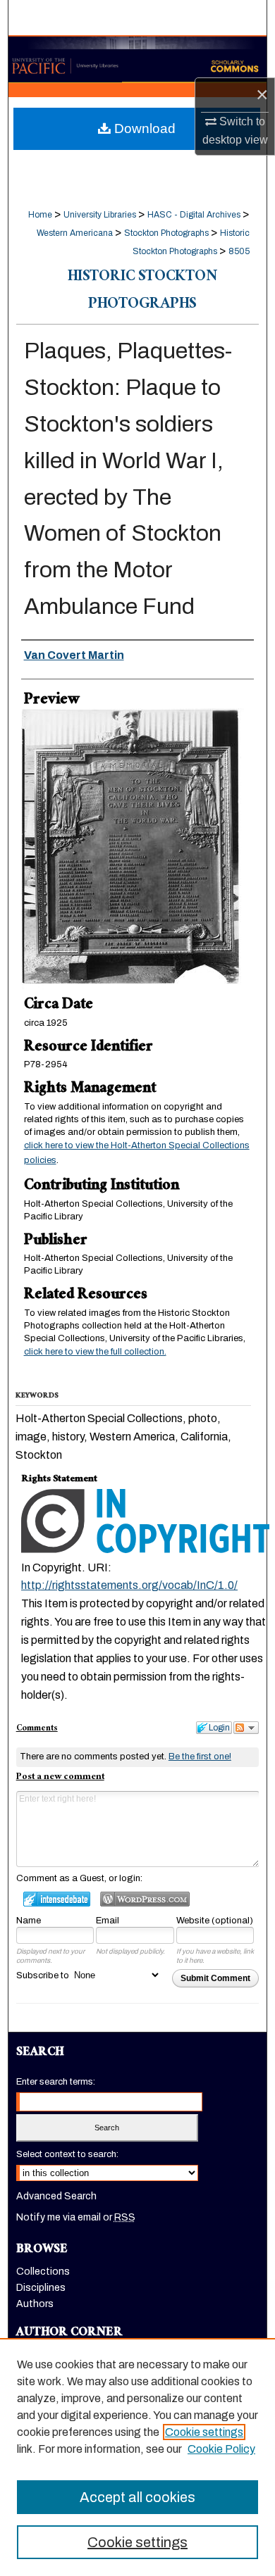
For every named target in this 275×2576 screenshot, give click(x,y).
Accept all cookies (137, 2497)
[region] (137, 2457)
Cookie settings (204, 2432)
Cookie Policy (221, 2449)
